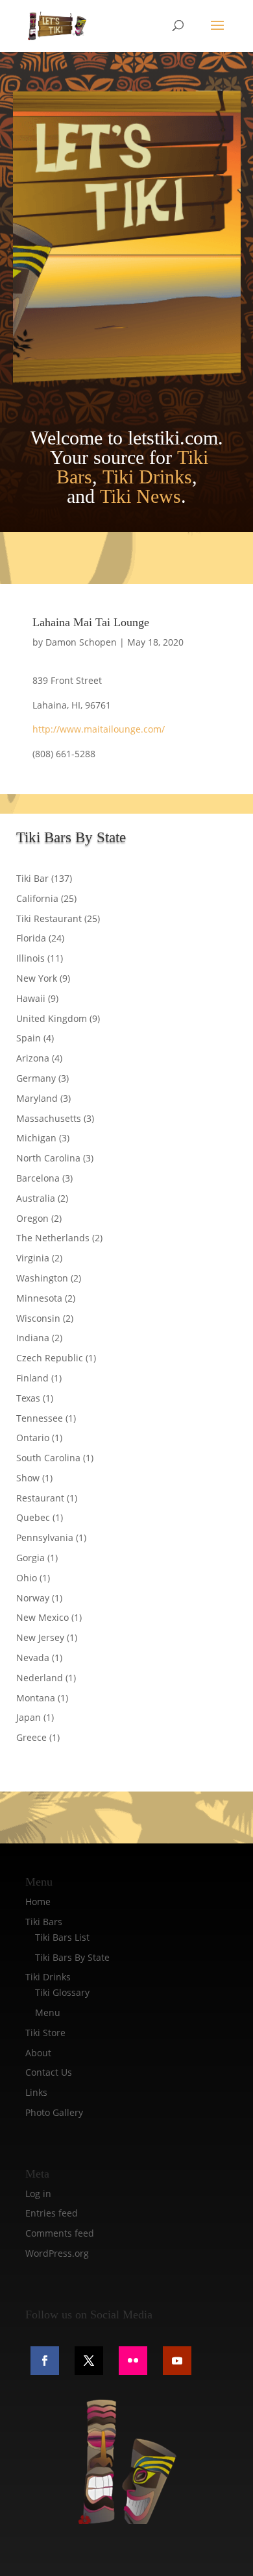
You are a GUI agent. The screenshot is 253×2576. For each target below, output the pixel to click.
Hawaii (31, 998)
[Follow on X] (89, 2361)
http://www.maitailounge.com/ (99, 729)
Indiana (33, 1338)
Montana (36, 1698)
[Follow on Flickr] (133, 2361)
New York (37, 978)
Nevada (33, 1658)
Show (28, 1478)
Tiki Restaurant (49, 918)
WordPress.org (57, 2253)
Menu (48, 2012)
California (37, 898)
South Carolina (48, 1458)
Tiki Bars (44, 1922)
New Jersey (40, 1637)
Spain (29, 1038)
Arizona (33, 1058)
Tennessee (40, 1418)
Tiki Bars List (62, 1937)
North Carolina (48, 1158)
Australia (36, 1198)
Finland (32, 1378)
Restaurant (40, 1498)
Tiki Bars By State (72, 1957)
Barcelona (38, 1178)
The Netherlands (53, 1238)
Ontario (33, 1438)
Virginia (33, 1258)
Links (36, 2092)
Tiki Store (45, 2033)
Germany (36, 1078)
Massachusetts (49, 1118)
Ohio (27, 1578)
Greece (31, 1737)
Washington (42, 1278)
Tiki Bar (32, 878)
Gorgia (30, 1558)
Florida (31, 938)
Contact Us (49, 2072)
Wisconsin (38, 1318)
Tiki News (140, 496)
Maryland (37, 1098)
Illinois (30, 958)
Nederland (40, 1678)
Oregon (32, 1218)
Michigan (36, 1138)
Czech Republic (50, 1358)
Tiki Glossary (62, 1992)
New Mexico (42, 1617)
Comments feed (60, 2233)
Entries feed (52, 2213)
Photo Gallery (54, 2112)
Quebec (33, 1517)
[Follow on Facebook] (45, 2361)
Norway (33, 1598)
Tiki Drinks (147, 477)
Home (38, 1902)
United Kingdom (52, 1018)
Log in (38, 2193)
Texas (28, 1398)
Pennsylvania (45, 1537)
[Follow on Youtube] (177, 2361)
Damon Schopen (81, 642)
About (38, 2053)
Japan (29, 1717)
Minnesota (39, 1298)
